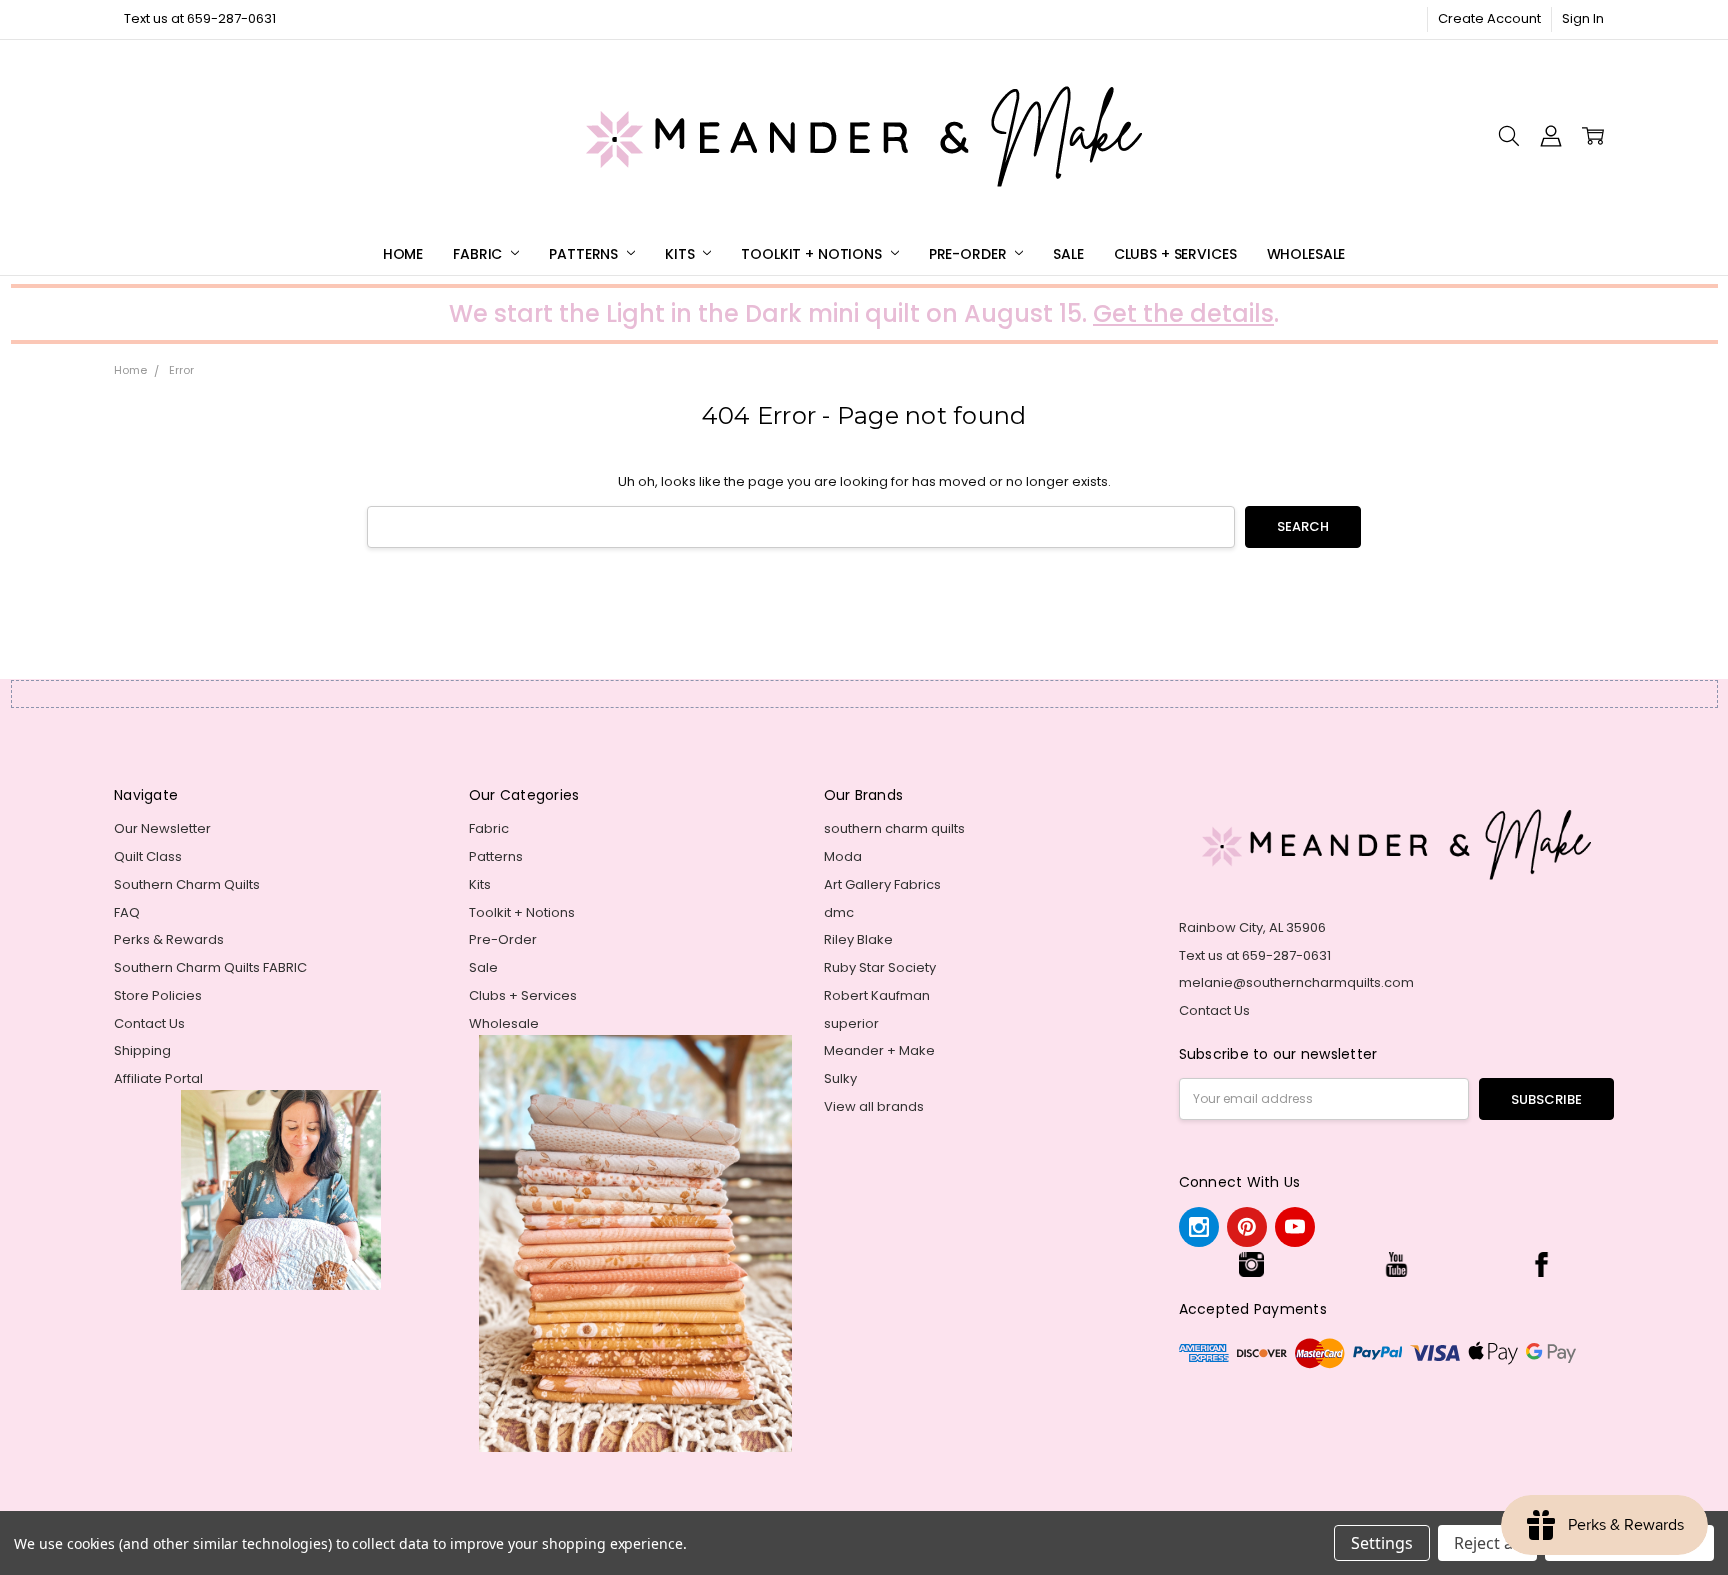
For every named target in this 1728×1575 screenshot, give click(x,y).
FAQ (127, 912)
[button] (1251, 1264)
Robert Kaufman (877, 995)
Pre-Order (970, 254)
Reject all (1487, 1543)
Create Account (1489, 18)
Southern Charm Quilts (187, 884)
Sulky (840, 1078)
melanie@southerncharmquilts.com (1296, 982)
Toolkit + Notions (813, 254)
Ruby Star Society (880, 967)
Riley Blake (858, 939)
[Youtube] (1295, 1227)
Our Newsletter (162, 828)
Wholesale (1306, 254)
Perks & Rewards (169, 939)
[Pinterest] (1247, 1227)
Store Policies (158, 995)
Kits (681, 254)
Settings (1382, 1543)
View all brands (874, 1106)
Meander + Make (879, 1050)
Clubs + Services (1175, 254)
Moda (843, 856)
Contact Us (149, 1023)
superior (851, 1023)
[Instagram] (1199, 1227)
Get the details (1183, 313)
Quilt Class (148, 856)
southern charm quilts (894, 828)
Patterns (585, 254)
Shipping (142, 1050)
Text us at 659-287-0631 (200, 18)
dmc (839, 912)
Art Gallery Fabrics (882, 884)
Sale (1068, 254)
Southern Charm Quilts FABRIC (210, 967)
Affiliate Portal (158, 1078)
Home (403, 254)
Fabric (479, 254)
